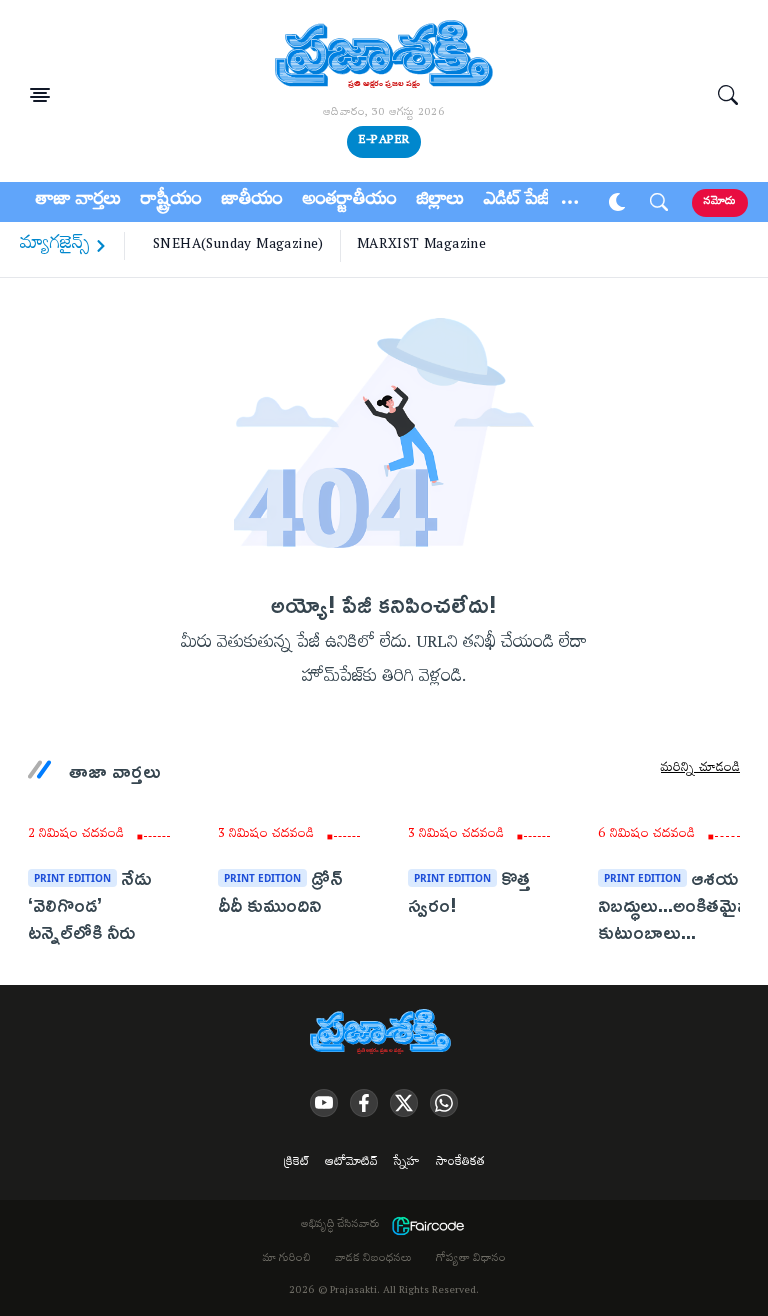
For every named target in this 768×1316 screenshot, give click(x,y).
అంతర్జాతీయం (350, 202)
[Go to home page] (383, 57)
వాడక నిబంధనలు (373, 1260)
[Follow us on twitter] (404, 1103)
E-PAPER (384, 141)
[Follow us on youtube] (324, 1103)
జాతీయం (252, 202)
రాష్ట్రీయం (171, 202)
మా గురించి (287, 1260)
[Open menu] (40, 95)
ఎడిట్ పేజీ (517, 202)
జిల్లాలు (440, 202)
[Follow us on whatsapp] (444, 1103)
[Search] (728, 95)
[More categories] (570, 202)
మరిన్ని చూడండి (700, 770)
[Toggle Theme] (617, 202)
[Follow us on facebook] (364, 1103)
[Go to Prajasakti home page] (384, 1033)
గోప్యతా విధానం (471, 1260)
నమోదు (720, 202)
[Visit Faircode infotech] (428, 1226)
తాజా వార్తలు (78, 202)
